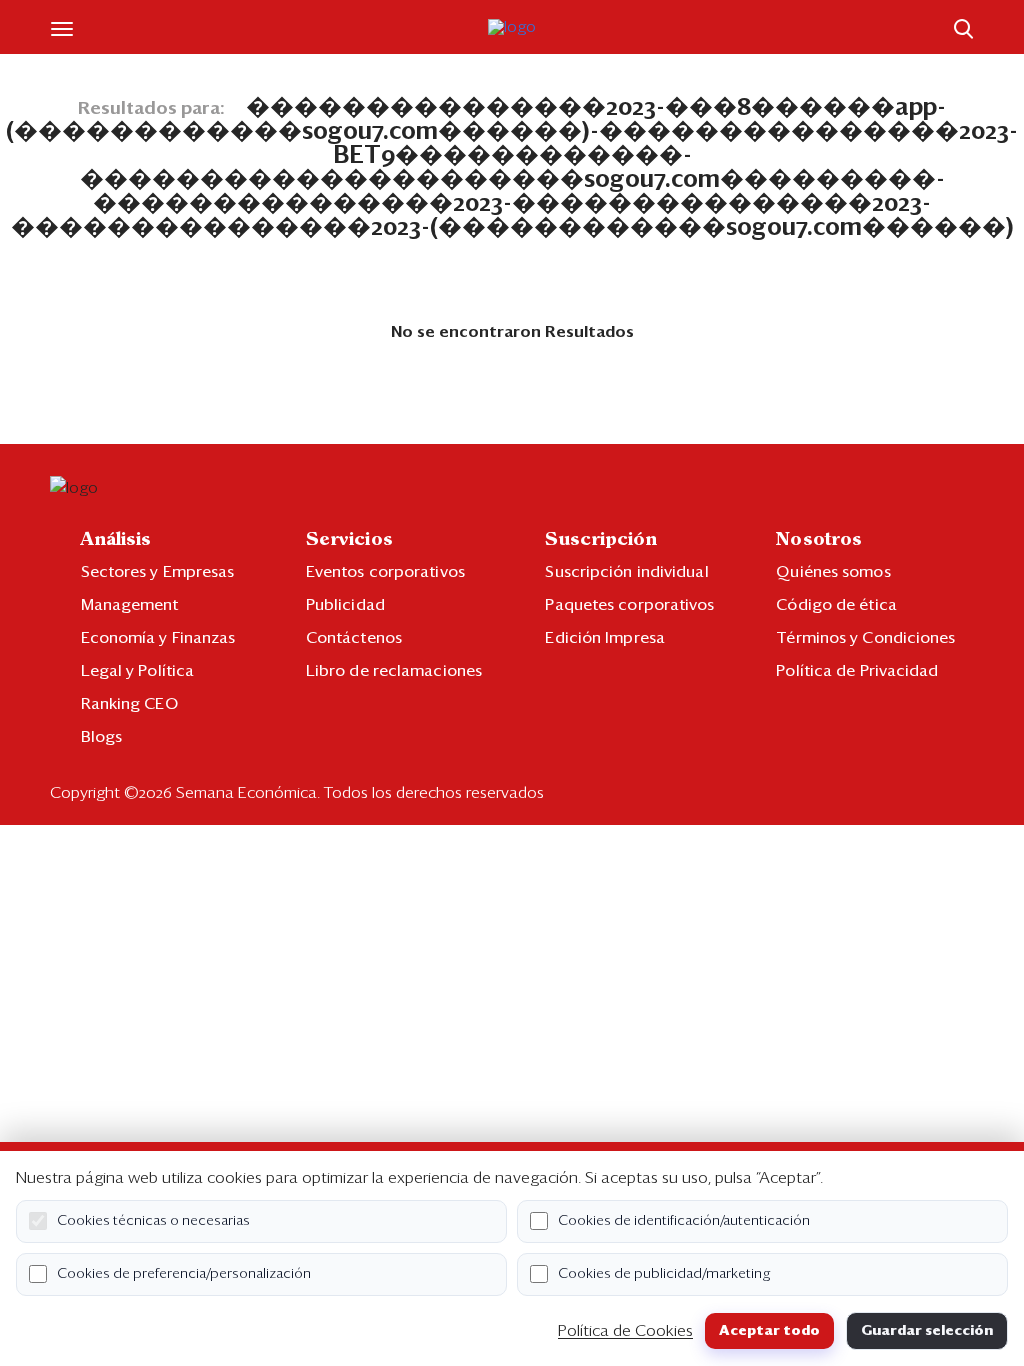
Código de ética (836, 605)
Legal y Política (138, 671)
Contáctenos (354, 638)
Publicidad (345, 605)
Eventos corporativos (385, 572)
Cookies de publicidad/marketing (664, 1274)
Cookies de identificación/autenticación (684, 1221)
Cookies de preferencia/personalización (184, 1274)
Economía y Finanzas (158, 638)
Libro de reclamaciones (394, 671)
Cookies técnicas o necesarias (153, 1221)
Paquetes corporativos (629, 605)
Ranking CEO (129, 704)
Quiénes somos (833, 572)
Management (130, 605)
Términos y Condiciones (865, 638)
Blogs (102, 737)
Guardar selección (927, 1331)
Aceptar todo (769, 1331)
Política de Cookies (625, 1331)
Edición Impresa (605, 638)
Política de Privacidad (857, 671)
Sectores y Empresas (158, 572)
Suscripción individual (626, 572)
